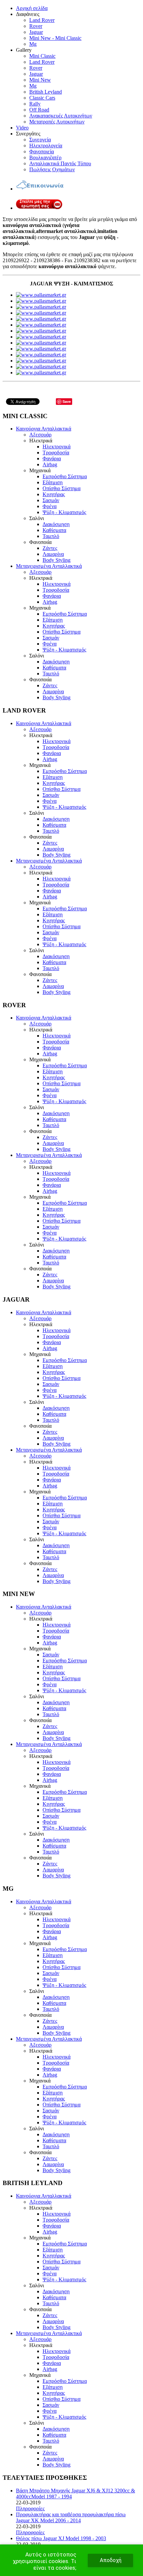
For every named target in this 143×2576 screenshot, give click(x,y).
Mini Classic (42, 56)
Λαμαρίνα (53, 554)
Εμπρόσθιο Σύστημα (65, 476)
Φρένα (50, 506)
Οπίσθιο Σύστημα (62, 488)
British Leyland (46, 92)
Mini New (40, 80)
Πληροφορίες (30, 2508)
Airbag (50, 464)
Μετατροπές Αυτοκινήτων (57, 122)
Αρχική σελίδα (32, 8)
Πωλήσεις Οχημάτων (52, 169)
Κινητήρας (54, 494)
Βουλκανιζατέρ (45, 157)
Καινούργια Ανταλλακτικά (44, 429)
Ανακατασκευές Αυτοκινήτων (61, 116)
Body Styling (57, 560)
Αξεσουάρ (40, 435)
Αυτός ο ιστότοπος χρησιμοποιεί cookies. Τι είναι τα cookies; (44, 2561)
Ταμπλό (51, 536)
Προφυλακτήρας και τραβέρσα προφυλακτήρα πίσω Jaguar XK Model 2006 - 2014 (71, 2517)
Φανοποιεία (42, 152)
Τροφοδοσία (56, 453)
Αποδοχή (111, 2560)
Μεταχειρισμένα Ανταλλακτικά (49, 566)
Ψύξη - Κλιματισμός (64, 512)
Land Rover (42, 20)
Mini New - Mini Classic (55, 38)
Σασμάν (51, 500)
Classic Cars (42, 98)
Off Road (39, 110)
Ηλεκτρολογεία (46, 146)
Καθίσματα (54, 530)
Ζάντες (50, 548)
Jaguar (36, 32)
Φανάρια (52, 458)
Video (22, 128)
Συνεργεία (40, 140)
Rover (36, 26)
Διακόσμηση (56, 524)
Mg (33, 44)
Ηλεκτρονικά (57, 447)
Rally (35, 104)
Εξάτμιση (53, 482)
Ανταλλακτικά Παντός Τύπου (60, 163)
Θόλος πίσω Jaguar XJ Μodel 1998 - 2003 (61, 2538)
